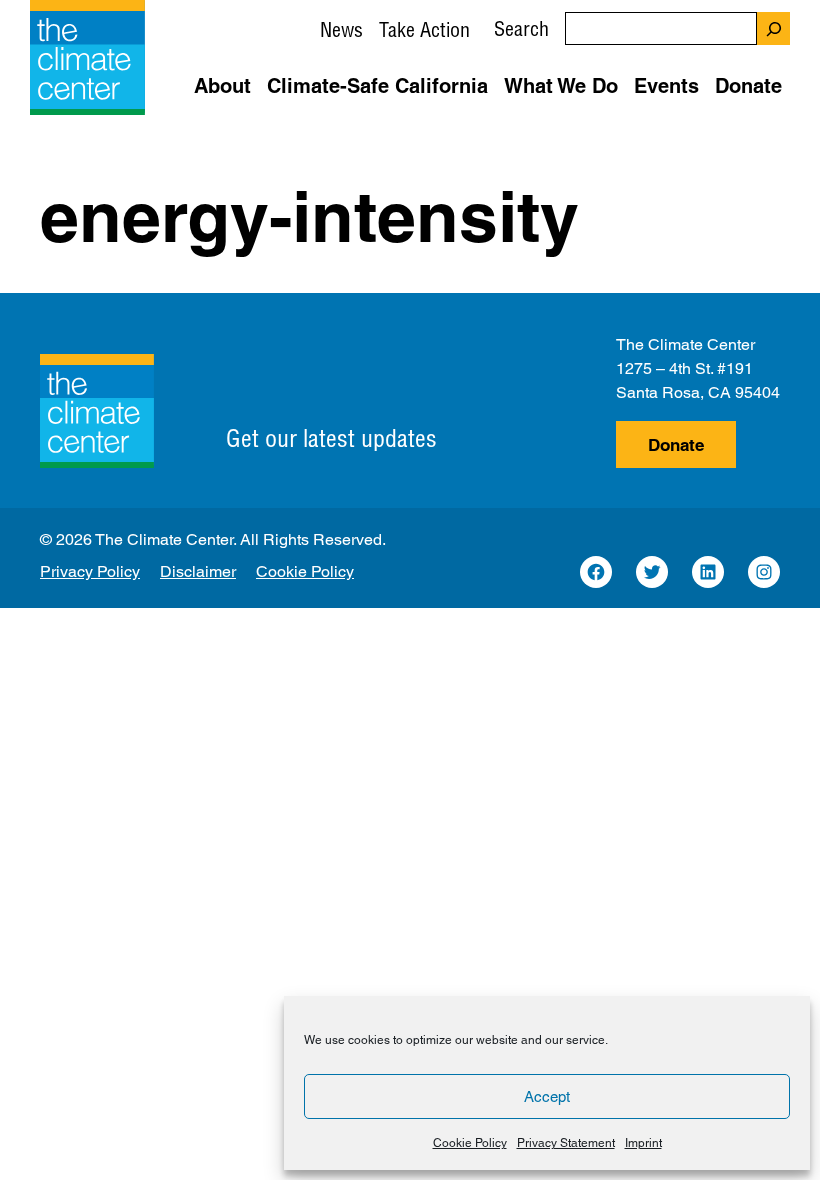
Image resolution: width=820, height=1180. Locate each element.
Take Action (424, 29)
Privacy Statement (566, 1143)
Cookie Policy (470, 1143)
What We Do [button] (561, 86)
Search (521, 28)
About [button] (222, 86)
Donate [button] (748, 86)
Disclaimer (198, 571)
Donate (676, 445)
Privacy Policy (90, 571)
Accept (547, 1096)
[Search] (773, 28)
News (341, 29)
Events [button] (666, 86)
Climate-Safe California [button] (377, 86)
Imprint (643, 1143)
